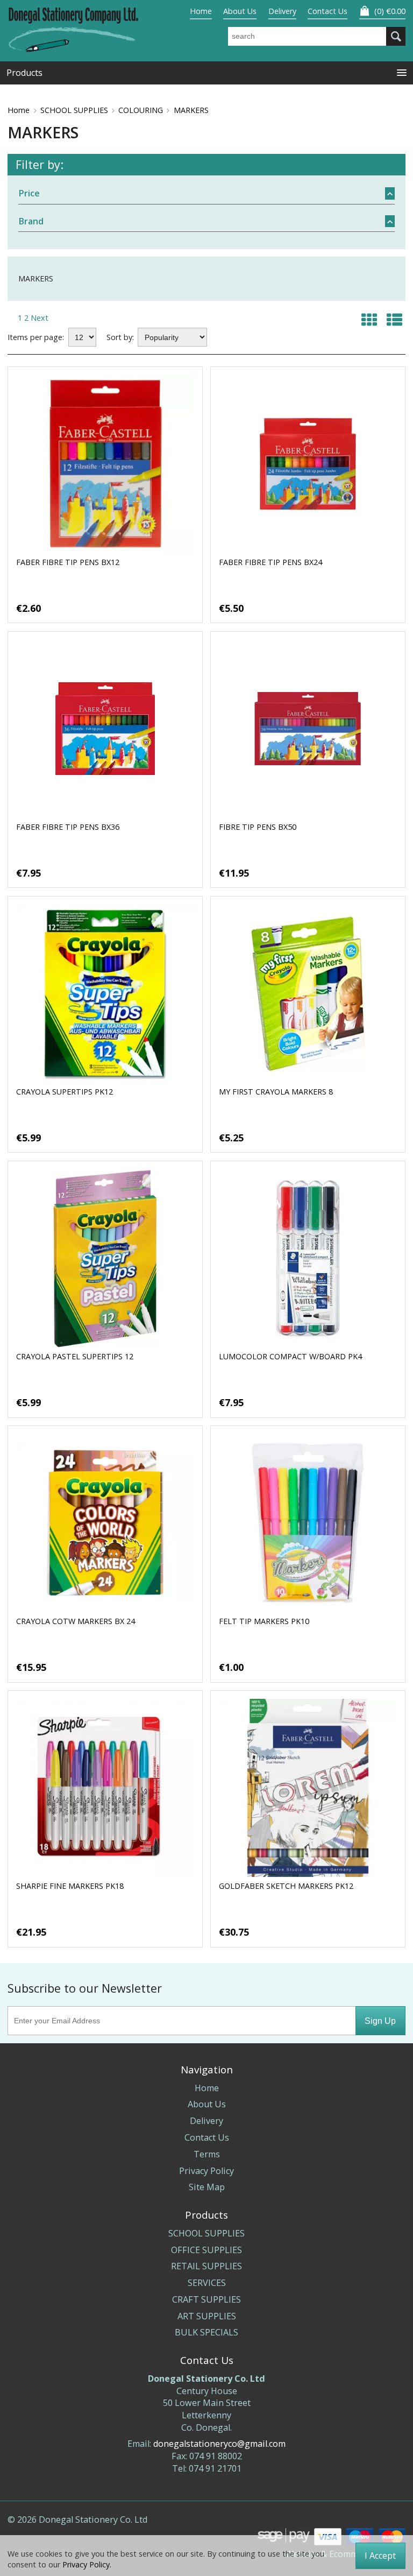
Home (201, 11)
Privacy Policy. (87, 2564)
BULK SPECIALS (206, 2332)
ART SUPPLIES (207, 2316)
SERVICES (207, 2283)
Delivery (282, 11)
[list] (394, 319)
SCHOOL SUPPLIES (74, 110)
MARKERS (191, 110)
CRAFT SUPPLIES (206, 2299)
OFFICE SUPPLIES (206, 2250)
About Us (240, 11)
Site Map (207, 2187)
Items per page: (36, 337)
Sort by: (120, 337)
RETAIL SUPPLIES (206, 2266)
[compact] (369, 319)
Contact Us (327, 11)
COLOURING (141, 110)
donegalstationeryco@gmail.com (219, 2444)
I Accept (380, 2556)
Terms (207, 2154)
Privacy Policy (206, 2171)
